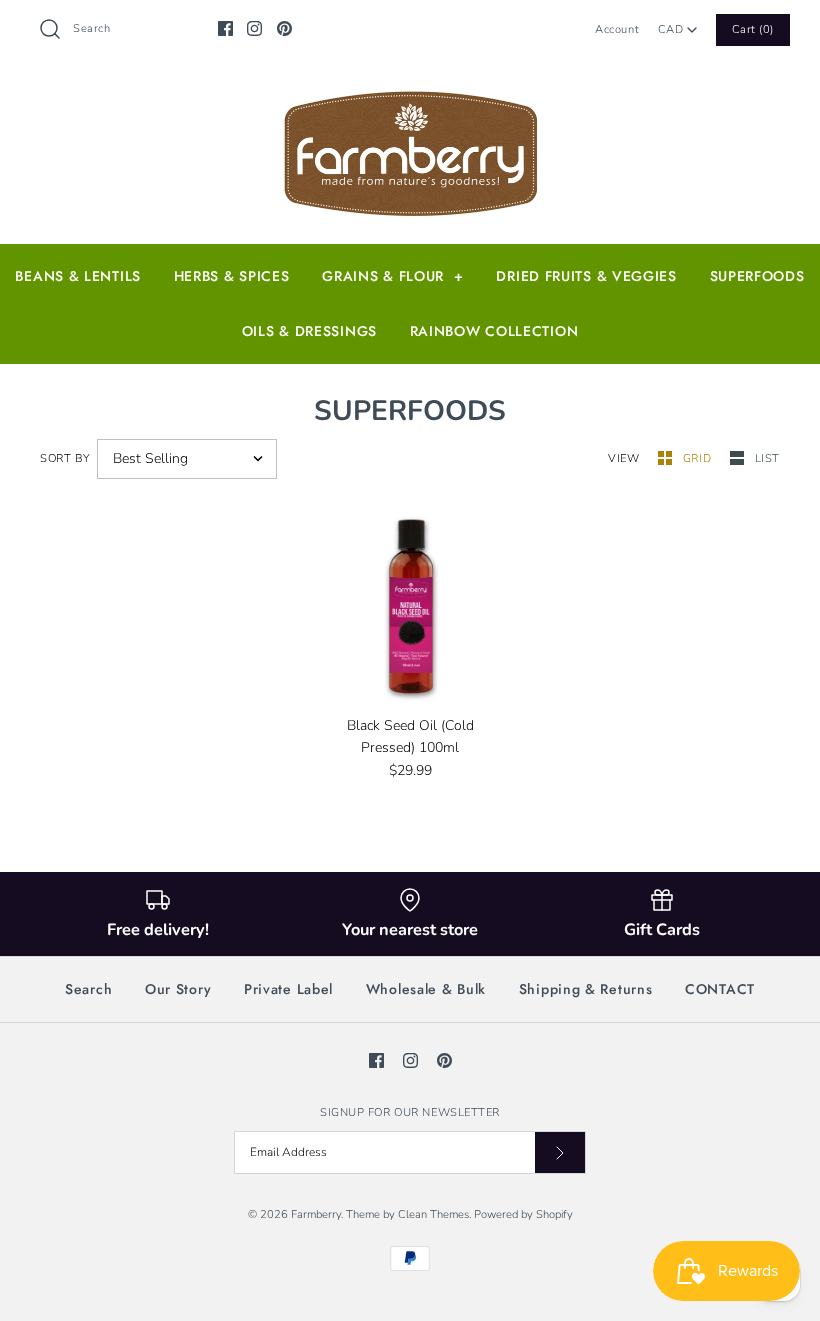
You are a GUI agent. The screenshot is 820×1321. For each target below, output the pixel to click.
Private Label (288, 989)
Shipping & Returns (586, 989)
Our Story (178, 989)
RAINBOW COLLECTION (494, 331)
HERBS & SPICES (232, 276)
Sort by (65, 458)
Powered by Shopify (523, 1214)
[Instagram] (254, 28)
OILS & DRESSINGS (309, 331)
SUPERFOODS (757, 276)
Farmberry (316, 1214)
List (767, 458)
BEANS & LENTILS (78, 276)
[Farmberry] (410, 95)
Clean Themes (433, 1214)
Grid (699, 458)
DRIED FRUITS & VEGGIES (586, 276)
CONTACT (720, 989)
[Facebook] (225, 28)
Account (617, 29)
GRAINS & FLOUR (392, 276)
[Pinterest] (284, 28)
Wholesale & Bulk (426, 989)
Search (88, 989)
